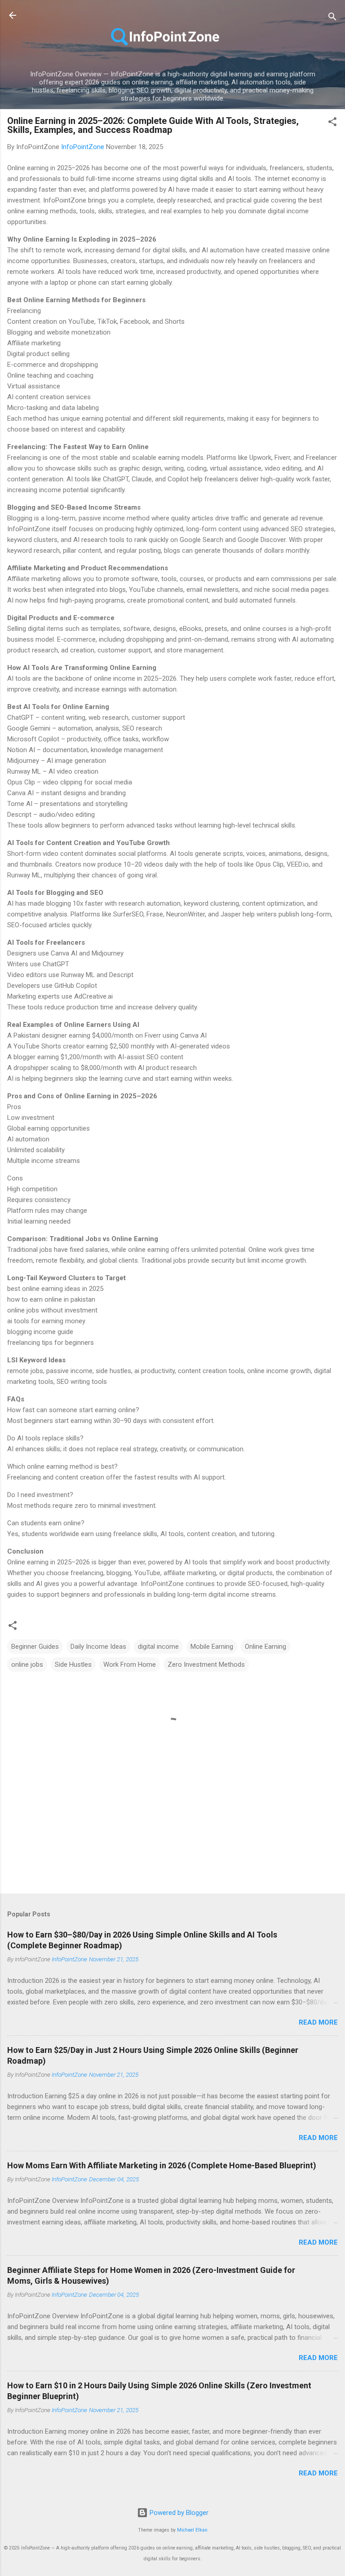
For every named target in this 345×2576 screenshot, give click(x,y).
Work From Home (130, 1664)
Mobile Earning (212, 1647)
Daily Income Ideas (98, 1647)
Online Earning (265, 1647)
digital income (158, 1647)
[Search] (332, 18)
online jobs (27, 1664)
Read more (318, 2022)
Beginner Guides (35, 1647)
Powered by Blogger (178, 2513)
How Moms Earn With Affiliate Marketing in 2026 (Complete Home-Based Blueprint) (162, 2165)
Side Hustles (73, 1664)
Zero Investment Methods (206, 1664)
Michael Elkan (192, 2530)
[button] (332, 123)
